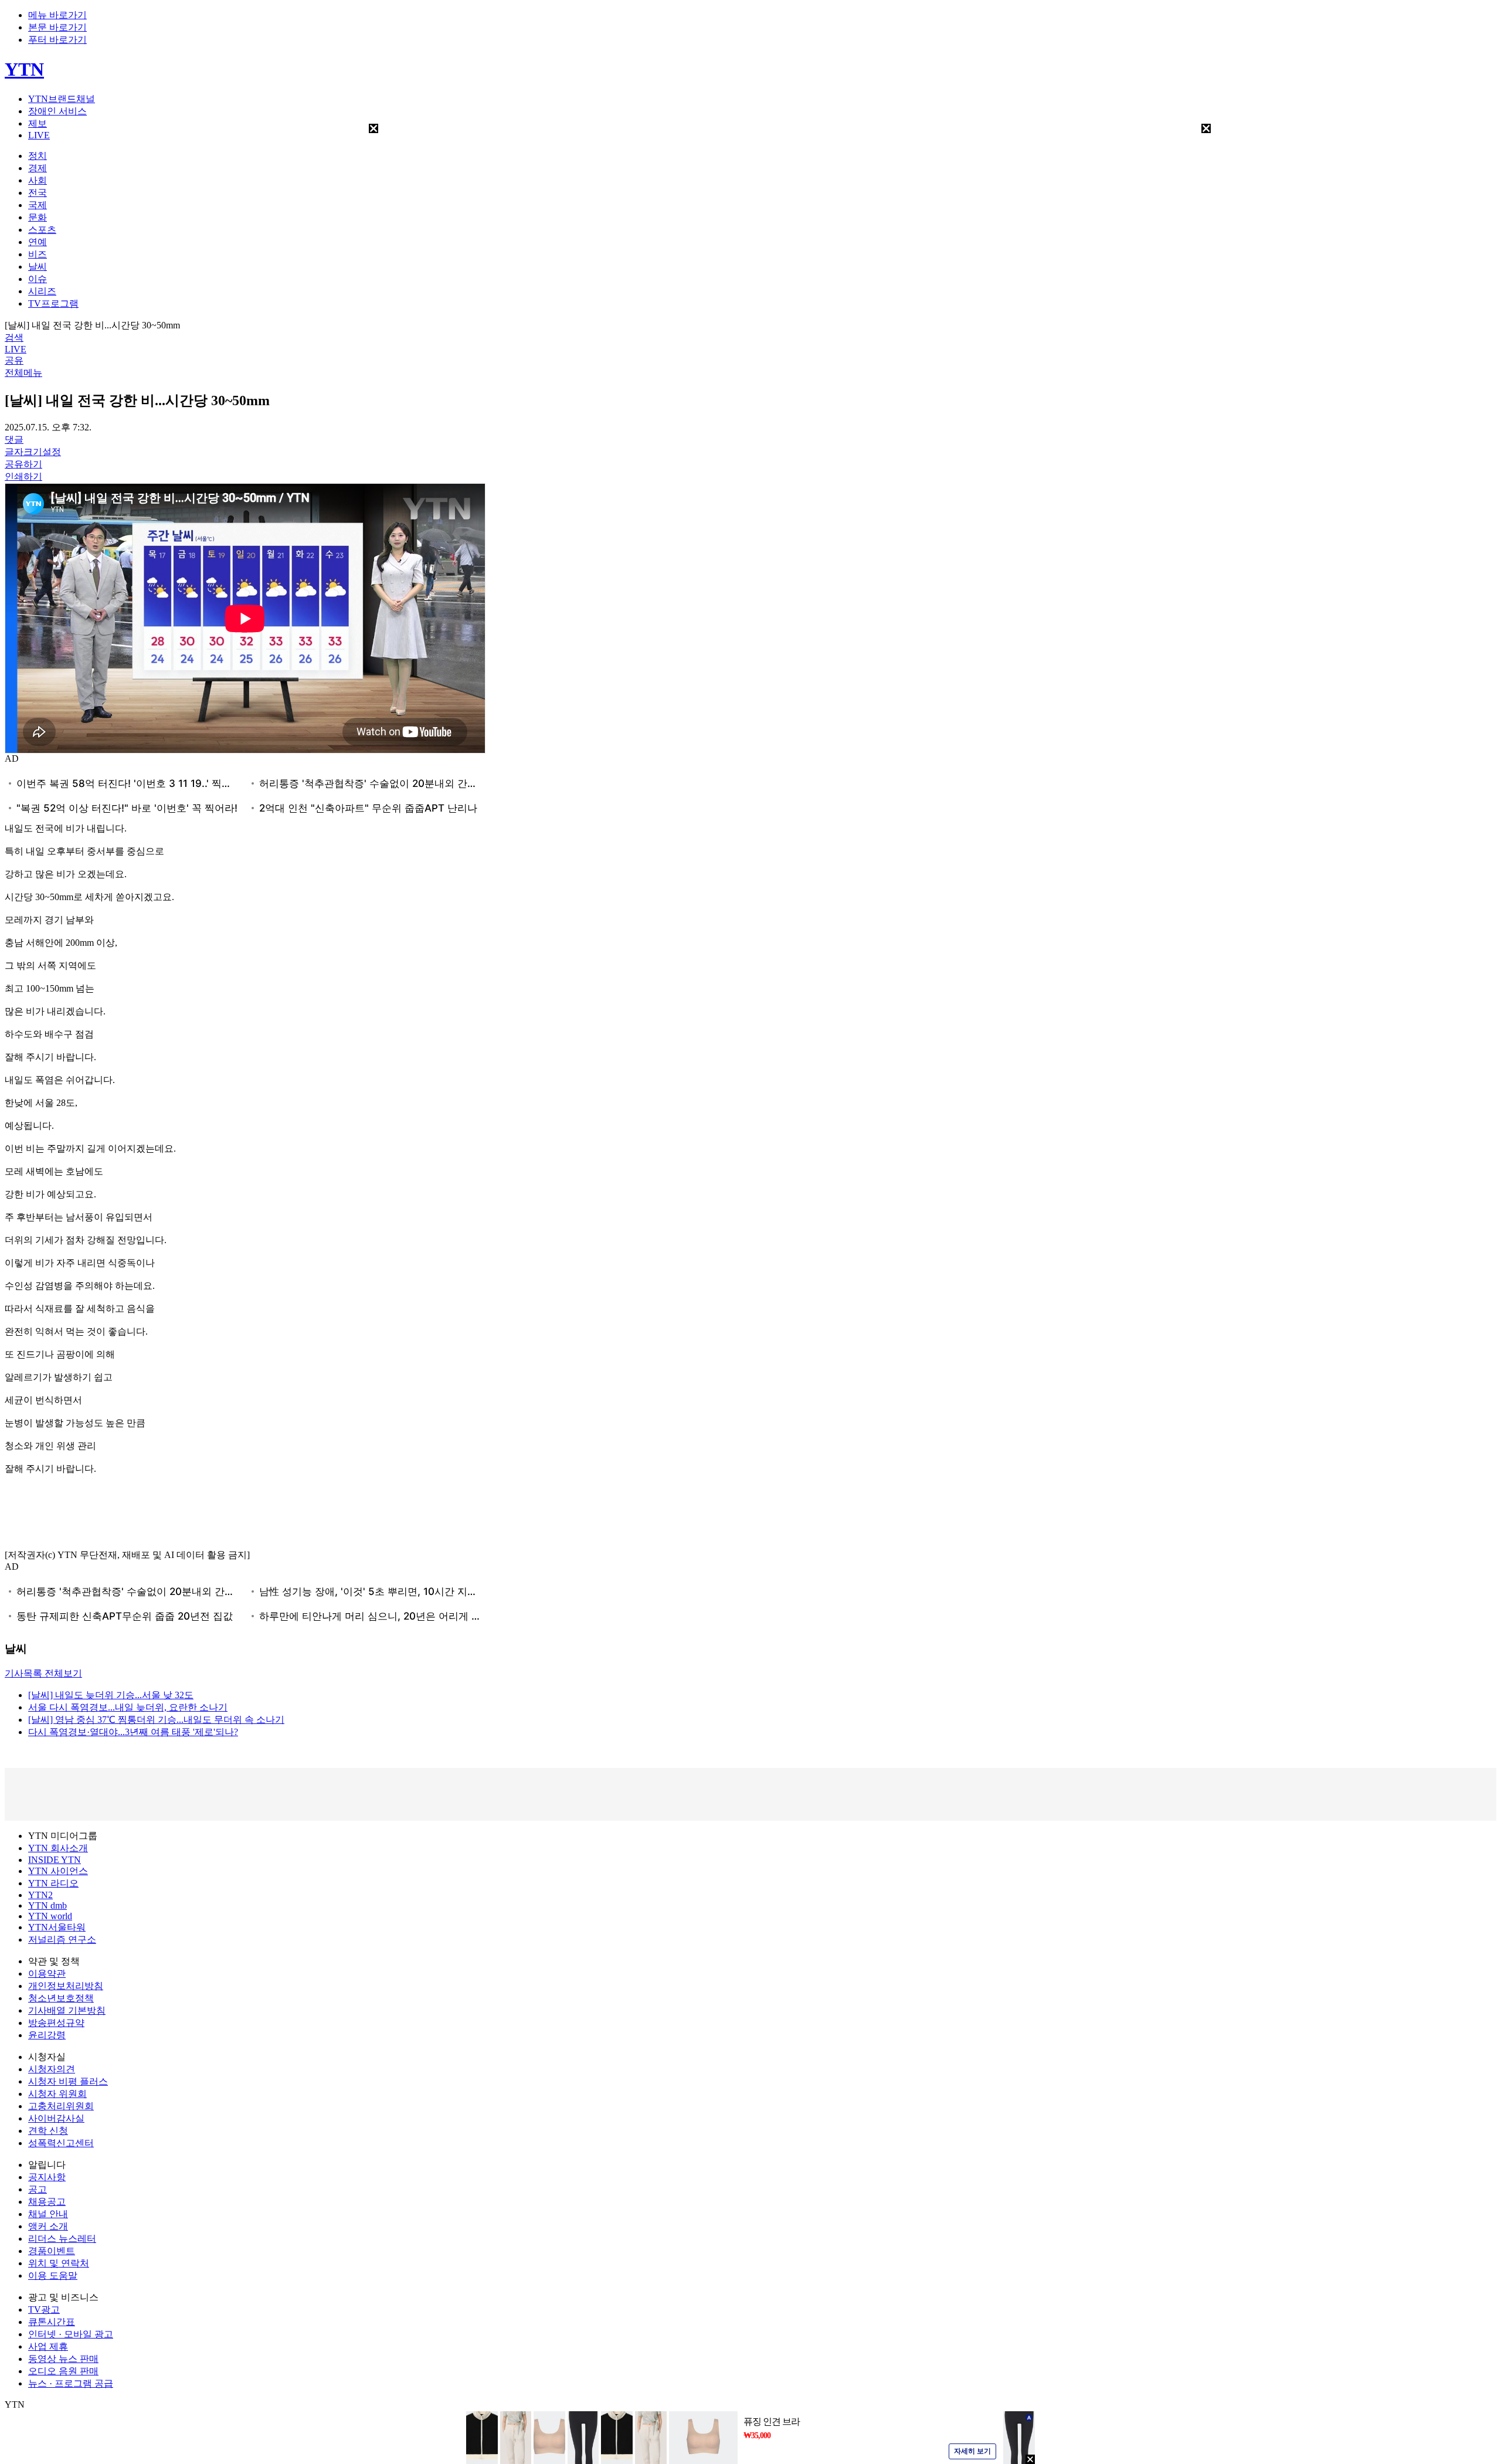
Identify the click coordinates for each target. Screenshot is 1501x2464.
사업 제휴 (48, 2346)
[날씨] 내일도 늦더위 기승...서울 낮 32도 (111, 1695)
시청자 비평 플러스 (68, 2081)
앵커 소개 (48, 2226)
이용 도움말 (53, 2275)
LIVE (39, 135)
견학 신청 (48, 2131)
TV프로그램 (53, 303)
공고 (38, 2189)
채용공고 (47, 2202)
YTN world (50, 1916)
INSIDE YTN (55, 1860)
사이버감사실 (56, 2118)
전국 (38, 193)
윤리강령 (47, 2035)
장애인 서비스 (57, 111)
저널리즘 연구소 (62, 1939)
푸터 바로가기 (57, 40)
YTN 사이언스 (58, 1871)
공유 (14, 360)
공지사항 (47, 2177)
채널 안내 (48, 2214)
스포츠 (42, 230)
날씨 (38, 267)
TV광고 (44, 2309)
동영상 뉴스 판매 (63, 2359)
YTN (24, 69)
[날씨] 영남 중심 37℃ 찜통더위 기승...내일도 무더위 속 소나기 (156, 1720)
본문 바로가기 (57, 27)
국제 (38, 205)
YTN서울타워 (57, 1927)
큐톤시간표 (52, 2322)
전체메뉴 (23, 373)
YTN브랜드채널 (62, 99)
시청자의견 (52, 2069)
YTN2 (40, 1895)
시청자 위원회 (57, 2094)
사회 (38, 180)
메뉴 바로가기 (57, 15)
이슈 (38, 279)
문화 (38, 217)
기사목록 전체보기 (43, 1673)
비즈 (38, 254)
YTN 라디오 (53, 1883)
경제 (38, 168)
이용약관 (47, 1973)
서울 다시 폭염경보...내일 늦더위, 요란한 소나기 (128, 1707)
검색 (14, 337)
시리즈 (42, 291)
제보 (38, 123)
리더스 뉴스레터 (62, 2239)
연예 (38, 242)
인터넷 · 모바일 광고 (71, 2334)
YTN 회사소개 (58, 1848)
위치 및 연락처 (59, 2263)
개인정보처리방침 (66, 1986)
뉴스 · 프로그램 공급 (71, 2383)
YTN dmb (47, 1905)
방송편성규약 (56, 2023)
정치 (38, 156)
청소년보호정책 (61, 1998)
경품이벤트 (52, 2251)
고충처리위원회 (61, 2106)
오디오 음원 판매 (63, 2371)
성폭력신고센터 (61, 2143)
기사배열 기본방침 (67, 2010)
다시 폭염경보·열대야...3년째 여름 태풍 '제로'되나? (133, 1732)
